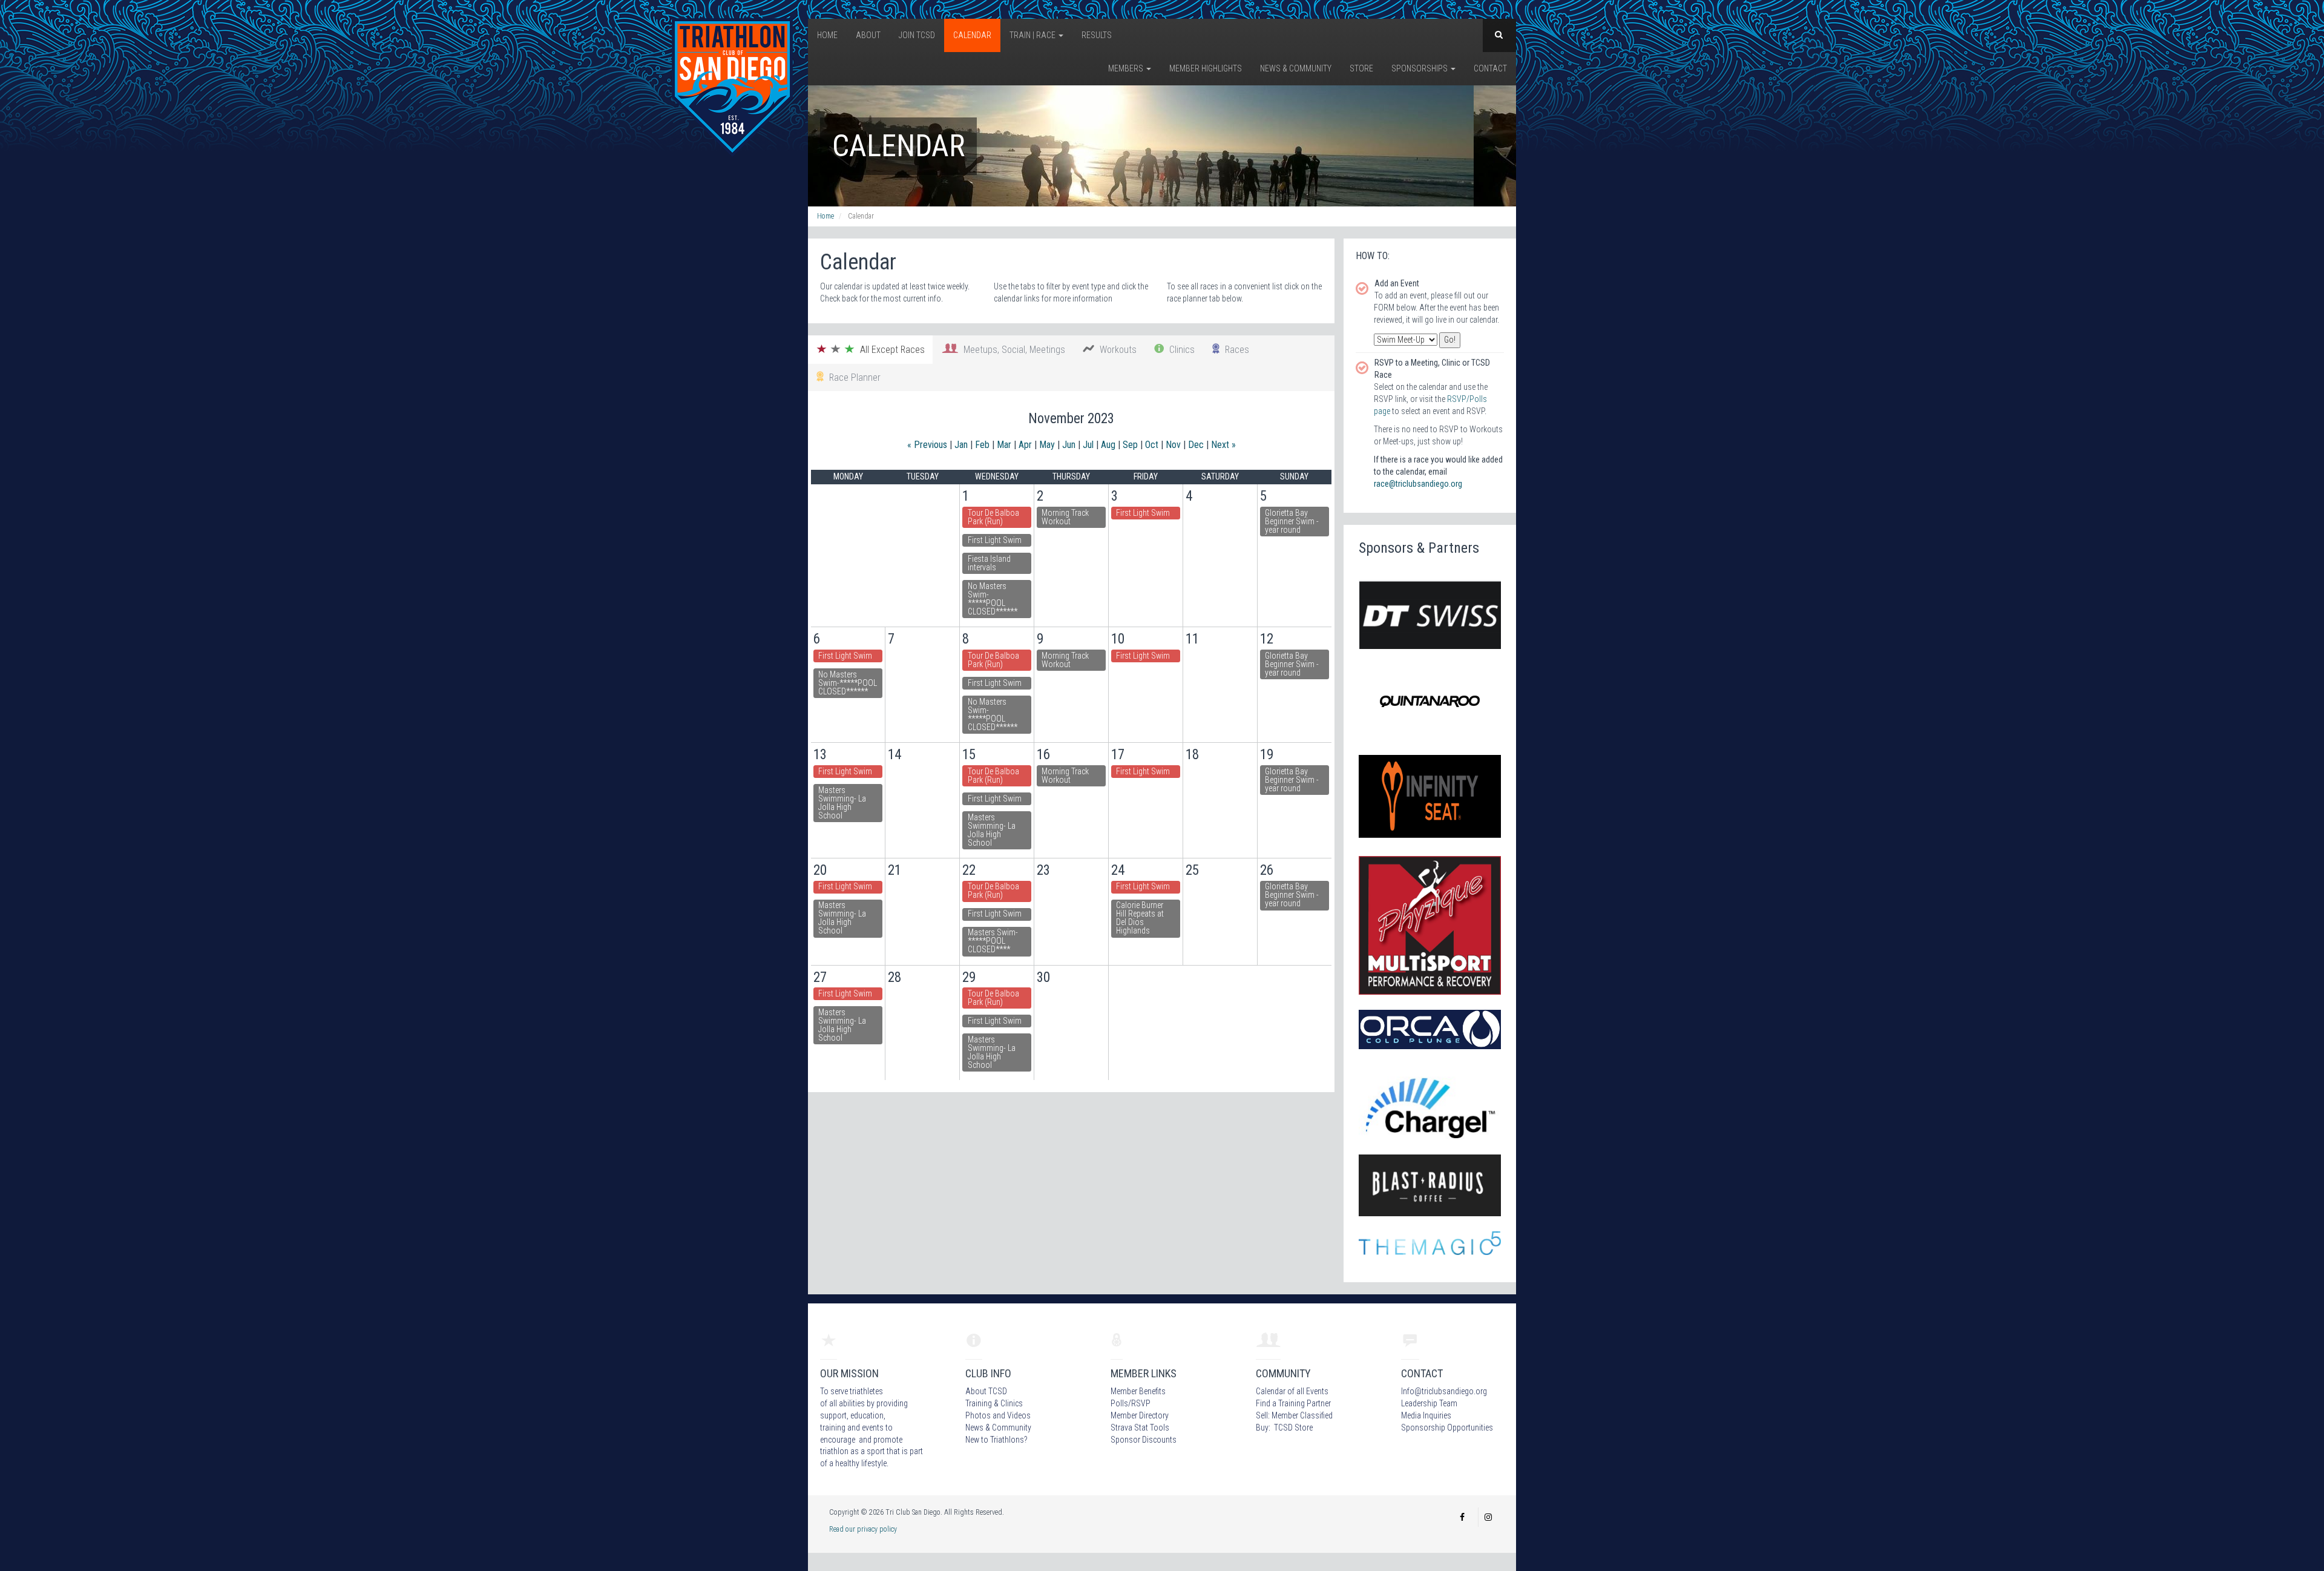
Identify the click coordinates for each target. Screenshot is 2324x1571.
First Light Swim (995, 540)
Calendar (972, 35)
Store (1361, 68)
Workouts (1116, 350)
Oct (1152, 445)
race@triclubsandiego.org (1418, 484)
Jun (1069, 445)
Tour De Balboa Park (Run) (993, 517)
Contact (1490, 68)
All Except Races (890, 350)
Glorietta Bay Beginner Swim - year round (1292, 521)
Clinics (1180, 350)
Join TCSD (917, 35)
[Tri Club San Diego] (732, 87)
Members (1127, 68)
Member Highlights (1206, 68)
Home (827, 35)
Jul (1088, 445)
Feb (982, 445)
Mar (1004, 445)
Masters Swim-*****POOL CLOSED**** (993, 941)
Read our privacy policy (863, 1529)
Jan (961, 445)
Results (1097, 35)
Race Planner (852, 377)
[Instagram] (1488, 1517)
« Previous (927, 445)
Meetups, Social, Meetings (1012, 350)
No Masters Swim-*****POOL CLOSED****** (848, 683)
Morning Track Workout (1065, 517)
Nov (1173, 445)
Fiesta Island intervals (989, 563)
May (1047, 445)
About (868, 35)
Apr (1025, 445)
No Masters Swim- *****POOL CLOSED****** (993, 599)
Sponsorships (1420, 68)
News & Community (1296, 68)
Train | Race (1033, 35)
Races (1235, 350)
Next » (1223, 445)
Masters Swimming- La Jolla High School (842, 803)
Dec (1196, 445)
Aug (1108, 445)
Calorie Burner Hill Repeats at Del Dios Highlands (1140, 918)
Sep (1130, 445)
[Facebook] (1462, 1517)
